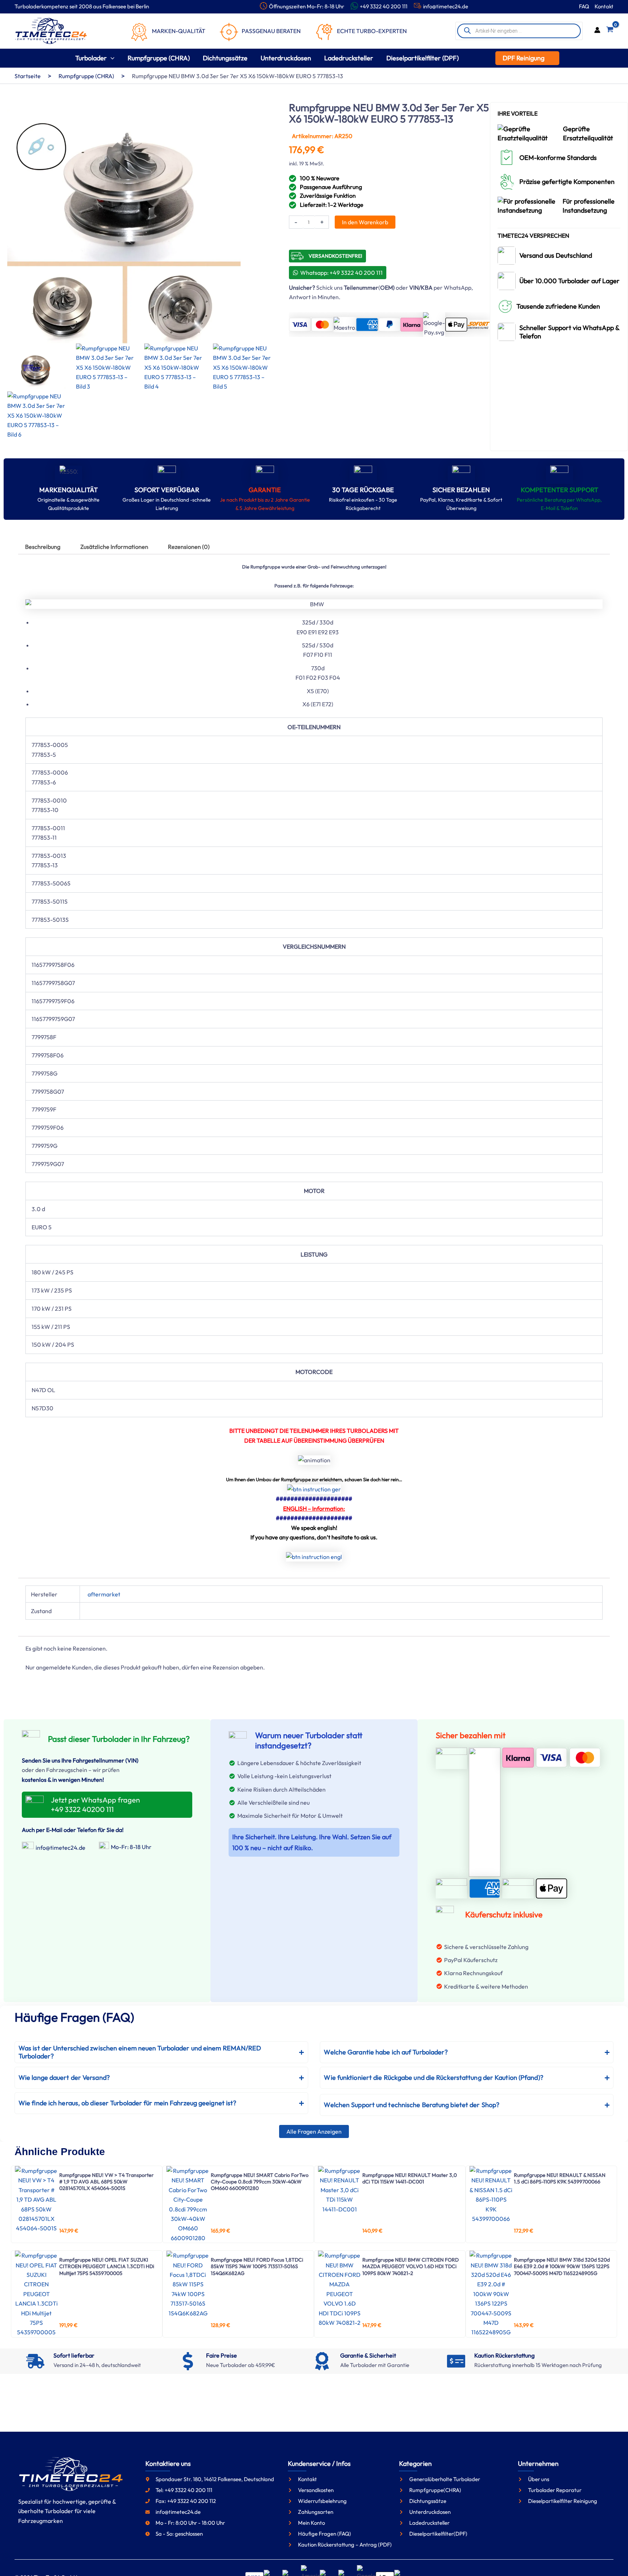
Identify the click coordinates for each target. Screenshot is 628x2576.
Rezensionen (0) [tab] (189, 547)
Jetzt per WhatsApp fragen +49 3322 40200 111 (95, 1805)
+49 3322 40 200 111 (384, 6)
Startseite (28, 76)
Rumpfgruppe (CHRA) (86, 76)
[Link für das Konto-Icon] (597, 31)
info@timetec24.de (446, 6)
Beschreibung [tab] (43, 547)
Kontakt (604, 6)
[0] (610, 31)
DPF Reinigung (524, 58)
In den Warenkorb (365, 222)
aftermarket (104, 1594)
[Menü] (616, 2435)
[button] (111, 58)
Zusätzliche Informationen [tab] (114, 547)
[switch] (604, 2454)
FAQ (584, 6)
